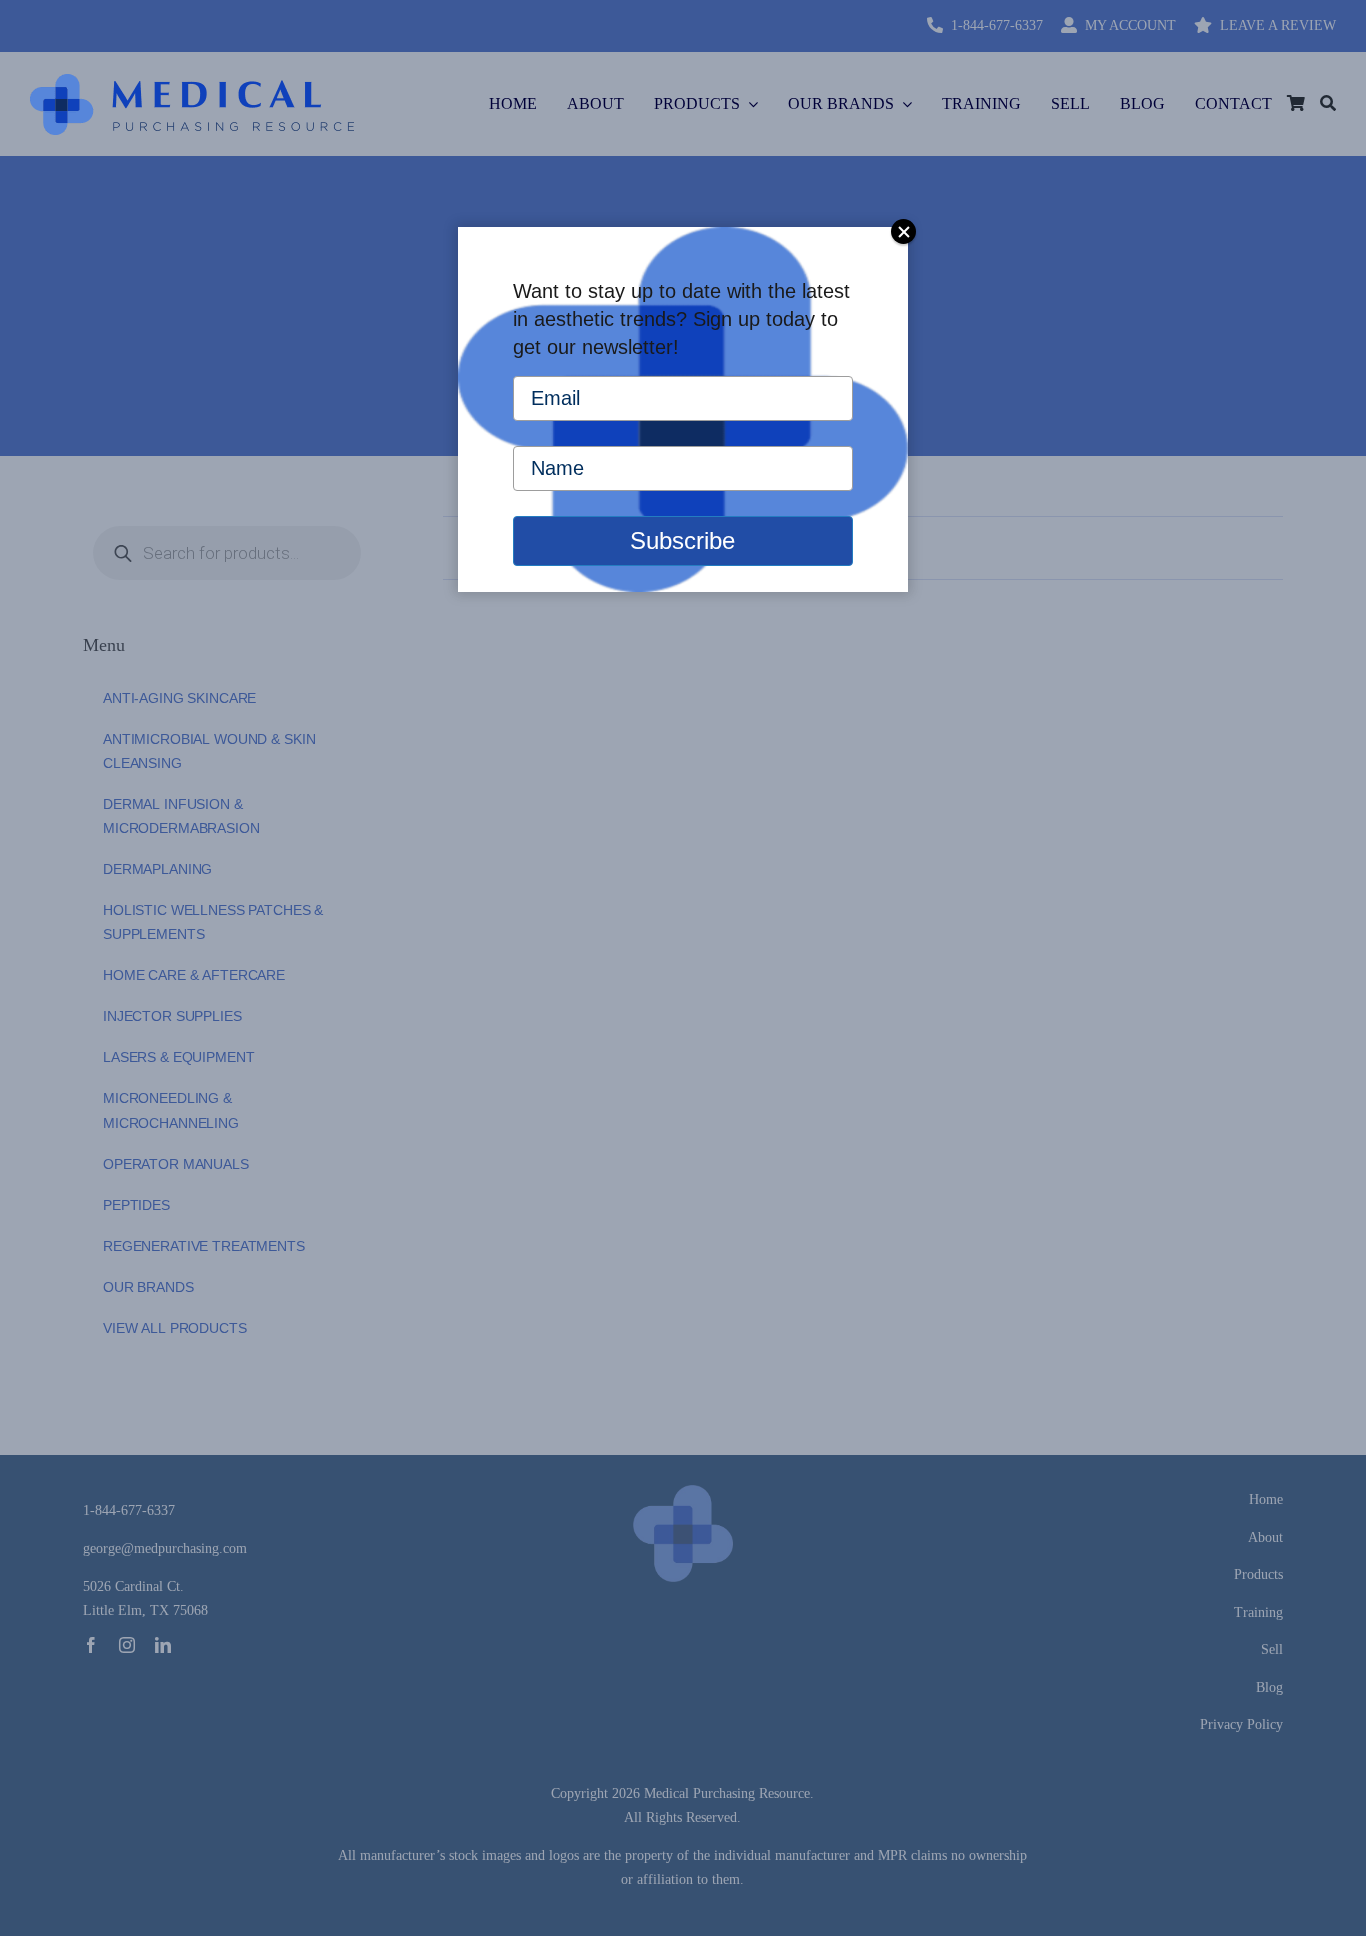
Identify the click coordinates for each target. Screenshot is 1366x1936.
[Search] (1328, 104)
